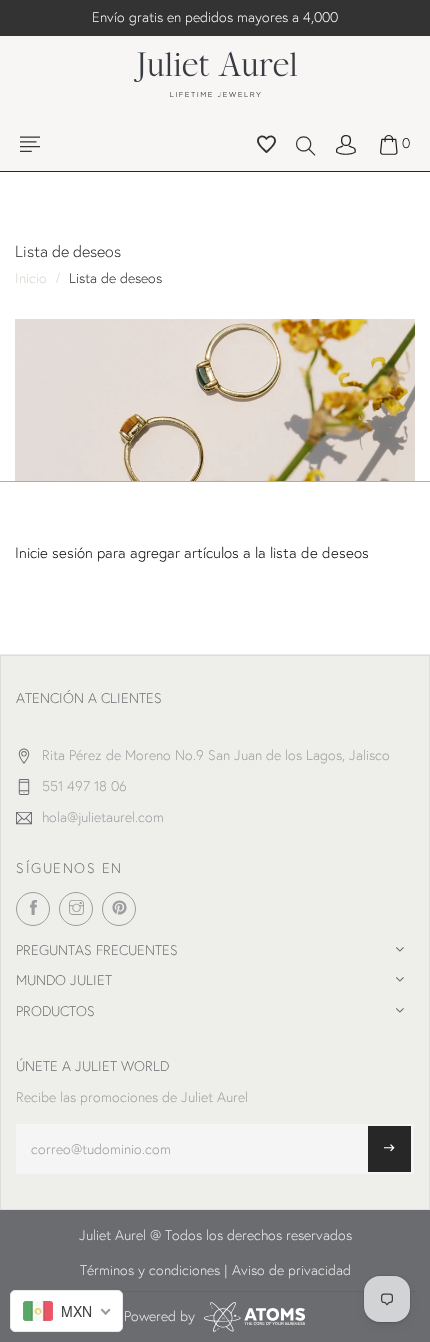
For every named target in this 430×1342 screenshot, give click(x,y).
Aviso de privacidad (291, 1270)
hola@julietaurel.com (103, 817)
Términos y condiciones (150, 1270)
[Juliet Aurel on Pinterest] (119, 909)
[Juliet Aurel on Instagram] (76, 909)
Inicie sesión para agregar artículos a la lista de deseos (192, 552)
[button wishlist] (266, 147)
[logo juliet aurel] (215, 72)
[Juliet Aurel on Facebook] (33, 909)
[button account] (346, 143)
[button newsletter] (389, 1149)
